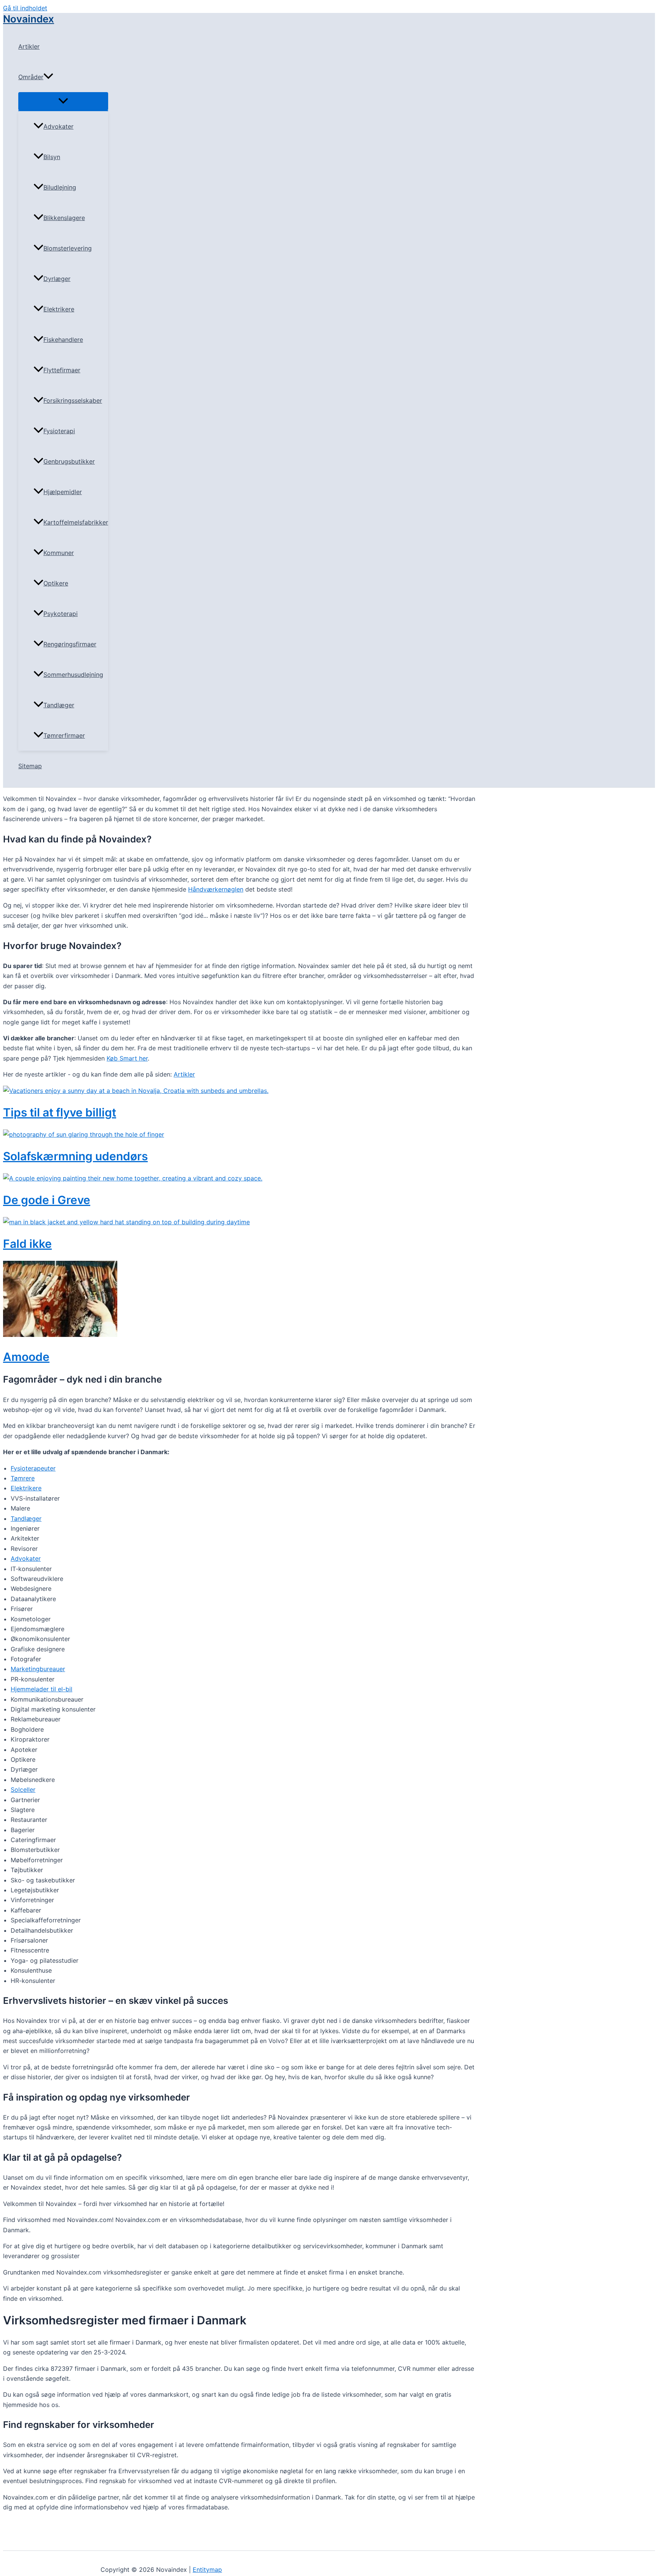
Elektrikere (59, 309)
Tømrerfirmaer (64, 735)
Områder (31, 77)
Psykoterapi (61, 614)
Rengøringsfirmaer (70, 644)
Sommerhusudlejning (73, 675)
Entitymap (207, 2570)
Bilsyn (52, 157)
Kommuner (59, 553)
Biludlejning (60, 187)
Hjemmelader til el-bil (42, 1689)
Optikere (56, 583)
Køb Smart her (127, 1058)
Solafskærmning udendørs (75, 1156)
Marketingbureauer (38, 1669)
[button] (48, 77)
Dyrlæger (57, 279)
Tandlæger (59, 705)
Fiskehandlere (63, 340)
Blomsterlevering (68, 248)
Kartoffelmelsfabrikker (76, 522)
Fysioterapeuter (33, 1468)
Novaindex (29, 19)
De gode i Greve (47, 1200)
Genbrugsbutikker (69, 461)
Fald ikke (27, 1244)
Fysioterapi (59, 431)
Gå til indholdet (25, 8)
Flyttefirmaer (62, 370)
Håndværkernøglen (216, 889)
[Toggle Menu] (63, 101)
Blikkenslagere (64, 218)
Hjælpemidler (63, 492)
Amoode (26, 1357)
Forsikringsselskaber (73, 400)
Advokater (58, 126)
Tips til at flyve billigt (60, 1112)
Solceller (23, 1790)
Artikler (29, 46)
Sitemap (30, 766)
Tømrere (23, 1478)
